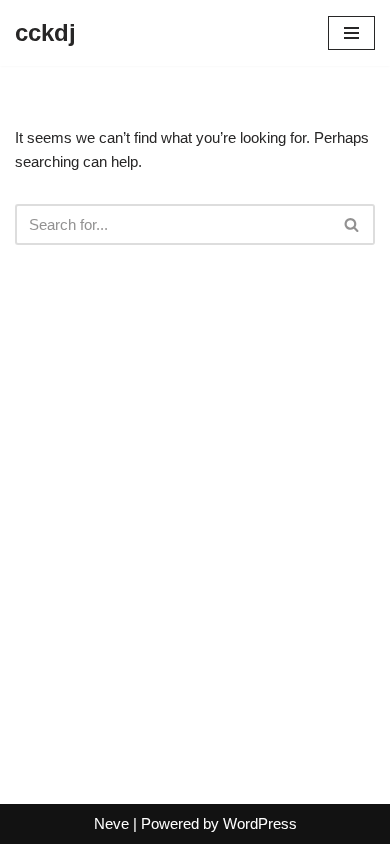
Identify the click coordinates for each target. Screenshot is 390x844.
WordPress (260, 823)
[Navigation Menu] (351, 33)
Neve (111, 823)
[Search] (352, 224)
